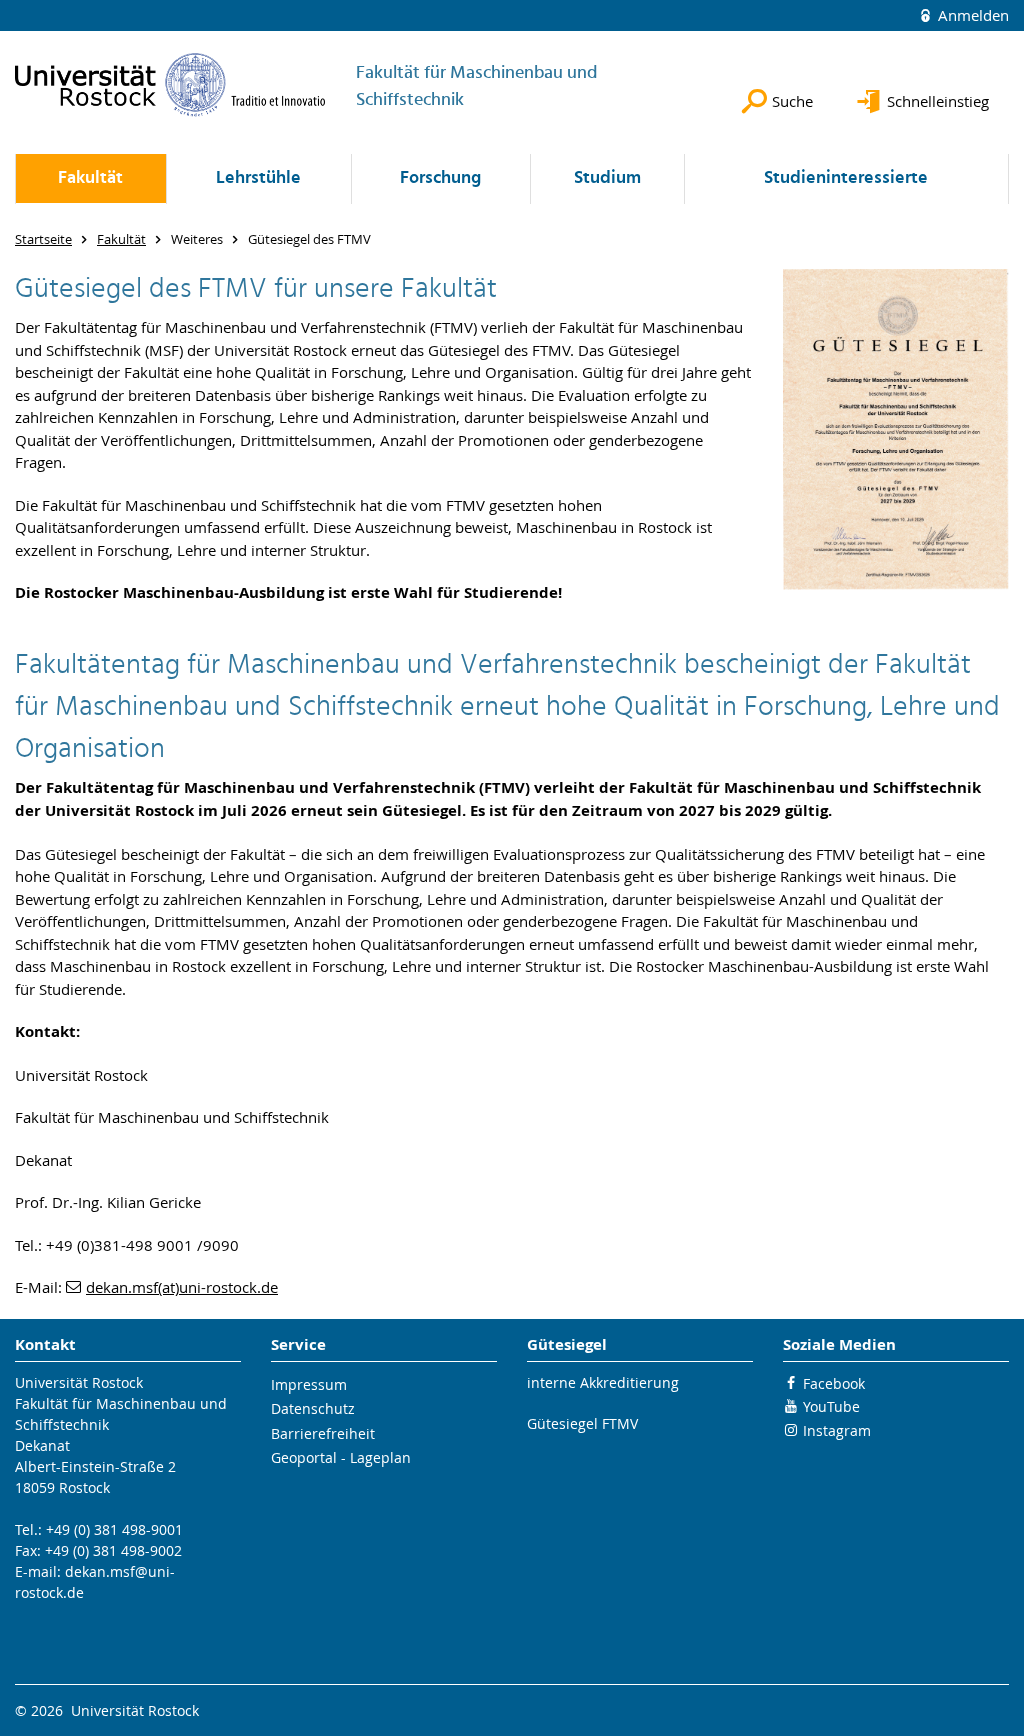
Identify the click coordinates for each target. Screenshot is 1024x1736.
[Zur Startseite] (170, 84)
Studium (607, 178)
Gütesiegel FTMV (582, 1423)
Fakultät (90, 178)
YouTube (831, 1406)
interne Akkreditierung (603, 1382)
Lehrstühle (258, 178)
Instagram (837, 1430)
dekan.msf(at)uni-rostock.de (182, 1287)
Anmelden (971, 15)
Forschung (440, 178)
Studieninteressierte (846, 178)
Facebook (834, 1383)
